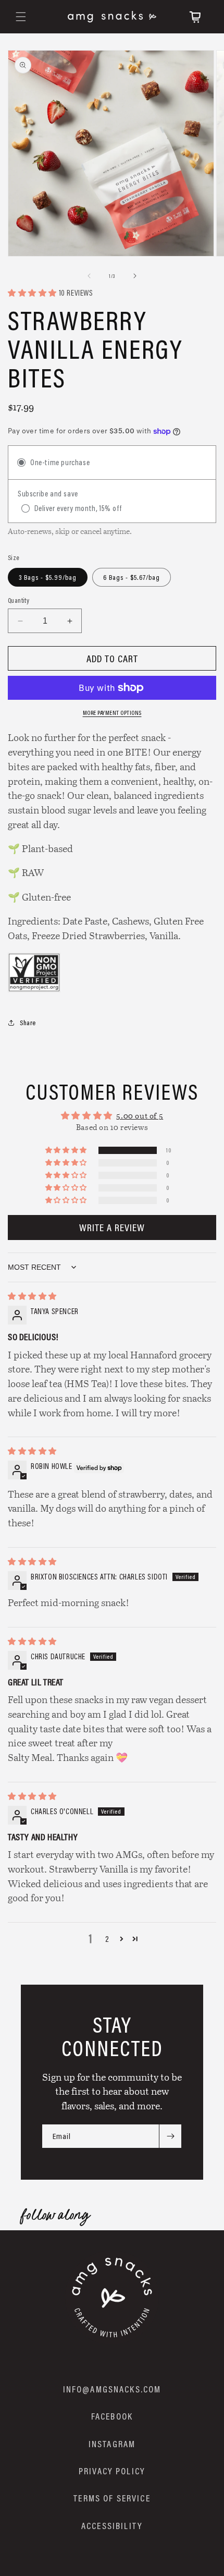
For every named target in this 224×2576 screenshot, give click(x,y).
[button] (21, 17)
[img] (32, 1296)
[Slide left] (89, 276)
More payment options (112, 713)
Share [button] (28, 1023)
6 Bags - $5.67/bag (132, 577)
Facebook (112, 2416)
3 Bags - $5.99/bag (48, 577)
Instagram (112, 2444)
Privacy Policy (112, 2471)
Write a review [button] (112, 1227)
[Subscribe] (170, 2136)
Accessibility (112, 2526)
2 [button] (107, 1939)
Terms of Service (112, 2498)
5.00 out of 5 (140, 1116)
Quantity (18, 600)
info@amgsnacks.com (112, 2389)
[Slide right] (135, 276)
